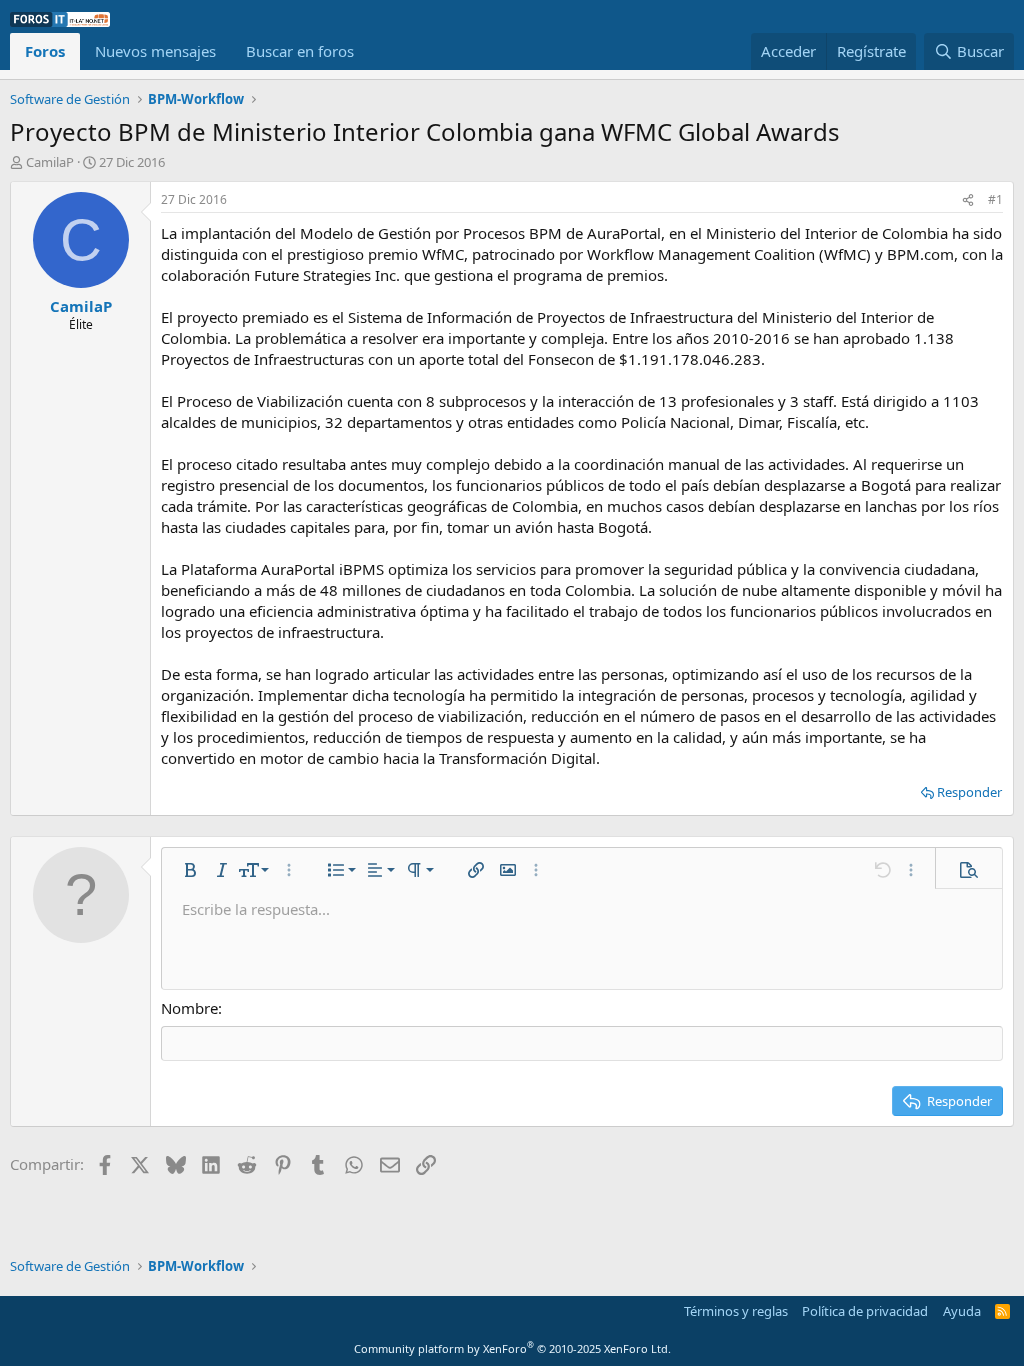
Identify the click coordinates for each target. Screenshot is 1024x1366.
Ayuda (962, 1311)
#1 (995, 199)
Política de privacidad (865, 1311)
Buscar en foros (300, 51)
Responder (969, 792)
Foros (45, 51)
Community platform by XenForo (512, 1348)
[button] (190, 870)
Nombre (189, 1008)
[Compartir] (968, 200)
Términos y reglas (736, 1311)
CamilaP (50, 162)
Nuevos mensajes (155, 51)
